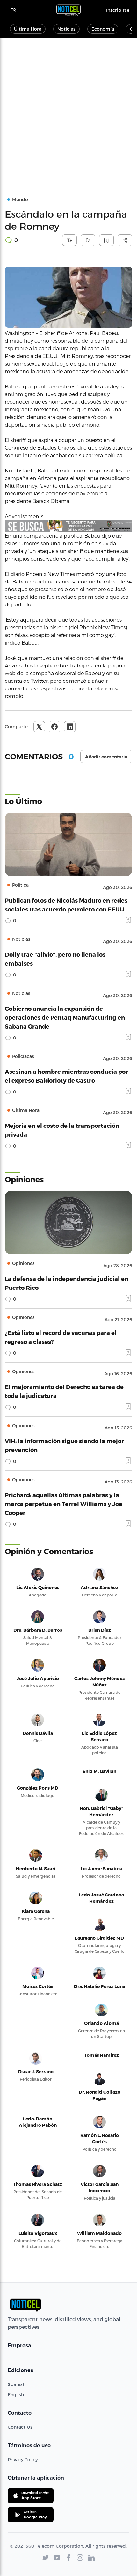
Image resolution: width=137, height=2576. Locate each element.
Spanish (17, 2384)
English (16, 2394)
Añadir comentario (106, 757)
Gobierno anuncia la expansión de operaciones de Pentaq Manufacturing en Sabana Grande (65, 1017)
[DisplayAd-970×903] (68, 526)
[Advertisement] (68, 109)
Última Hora (28, 29)
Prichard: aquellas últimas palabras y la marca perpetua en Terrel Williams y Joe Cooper (64, 1504)
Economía (103, 29)
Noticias (66, 29)
